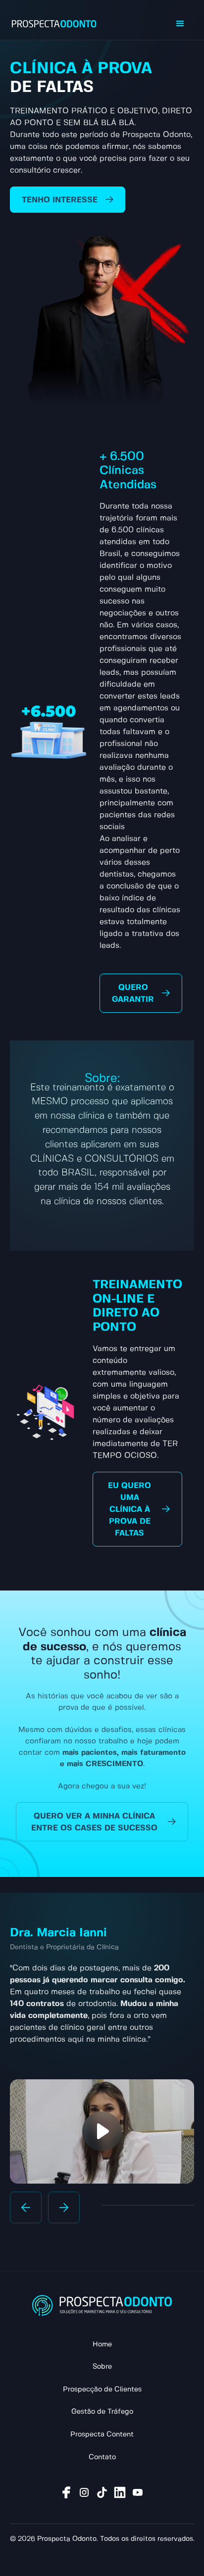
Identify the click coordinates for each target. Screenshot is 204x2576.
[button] (180, 24)
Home (102, 2344)
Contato (102, 2457)
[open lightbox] (102, 2131)
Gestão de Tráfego (102, 2412)
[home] (54, 24)
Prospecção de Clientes (102, 2389)
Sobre (102, 2367)
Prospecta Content (102, 2435)
